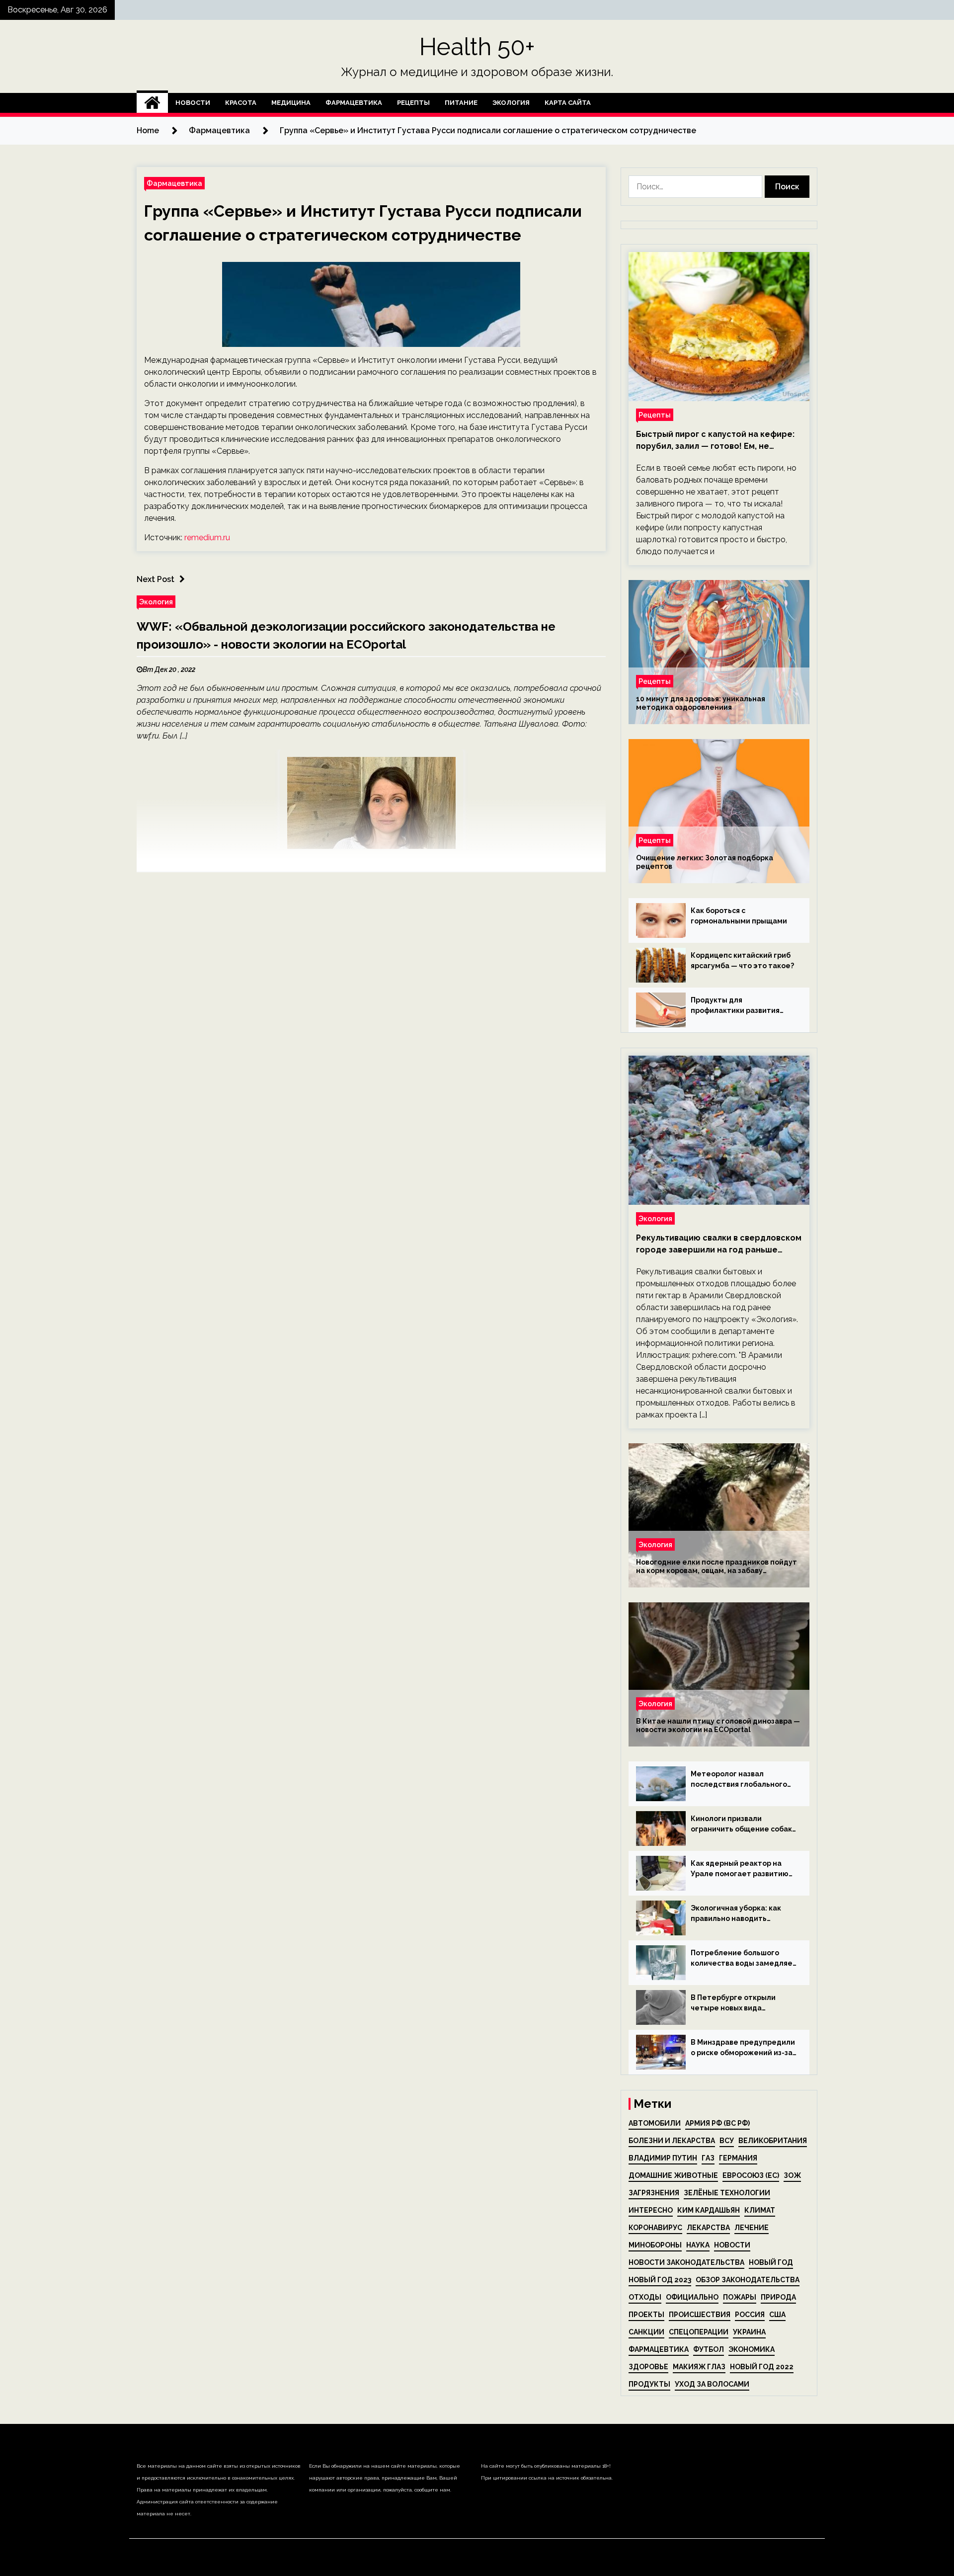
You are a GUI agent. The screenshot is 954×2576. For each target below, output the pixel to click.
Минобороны (655, 2245)
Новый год (771, 2262)
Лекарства (708, 2228)
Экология (511, 103)
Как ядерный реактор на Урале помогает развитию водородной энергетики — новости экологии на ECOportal (740, 1869)
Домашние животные (673, 2175)
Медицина (291, 103)
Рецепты (413, 103)
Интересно (651, 2210)
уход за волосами (712, 2384)
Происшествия (700, 2315)
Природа (778, 2297)
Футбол (709, 2349)
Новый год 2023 (660, 2280)
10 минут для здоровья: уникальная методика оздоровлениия (701, 703)
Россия (750, 2315)
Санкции (646, 2332)
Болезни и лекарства (672, 2141)
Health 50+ (477, 47)
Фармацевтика (354, 103)
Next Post (156, 579)
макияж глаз (699, 2367)
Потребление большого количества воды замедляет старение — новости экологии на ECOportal (744, 1959)
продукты (649, 2384)
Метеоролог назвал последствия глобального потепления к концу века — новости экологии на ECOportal (741, 1780)
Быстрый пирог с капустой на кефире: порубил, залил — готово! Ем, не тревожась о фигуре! (715, 441)
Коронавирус (655, 2228)
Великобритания (773, 2141)
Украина (749, 2332)
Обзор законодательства (748, 2280)
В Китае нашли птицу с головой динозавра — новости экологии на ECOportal (718, 1725)
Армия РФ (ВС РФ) (717, 2123)
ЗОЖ (792, 2175)
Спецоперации (699, 2332)
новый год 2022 (762, 2367)
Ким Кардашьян (709, 2210)
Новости (193, 103)
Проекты (646, 2315)
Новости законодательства (686, 2262)
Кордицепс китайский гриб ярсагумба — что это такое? (742, 960)
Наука (698, 2245)
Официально (692, 2297)
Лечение (752, 2228)
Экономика (752, 2349)
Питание (461, 103)
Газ (708, 2158)
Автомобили (655, 2123)
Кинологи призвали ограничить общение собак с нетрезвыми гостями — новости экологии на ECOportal (741, 1825)
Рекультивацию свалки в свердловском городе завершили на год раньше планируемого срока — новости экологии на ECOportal (719, 1245)
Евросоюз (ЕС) (751, 2175)
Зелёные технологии (727, 2193)
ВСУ (727, 2141)
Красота (241, 103)
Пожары (740, 2297)
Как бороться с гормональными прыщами (739, 916)
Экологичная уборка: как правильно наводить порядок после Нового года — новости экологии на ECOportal (741, 1914)
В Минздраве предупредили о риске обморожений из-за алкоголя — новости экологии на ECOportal (743, 2048)
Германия (738, 2158)
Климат (760, 2210)
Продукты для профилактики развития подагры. (735, 1006)
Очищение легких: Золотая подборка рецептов (705, 862)
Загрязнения (654, 2193)
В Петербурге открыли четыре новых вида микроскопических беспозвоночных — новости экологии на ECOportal (741, 2003)
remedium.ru (207, 538)
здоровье (648, 2367)
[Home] (152, 103)
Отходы (645, 2297)
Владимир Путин (663, 2158)
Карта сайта (568, 103)
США (777, 2315)
